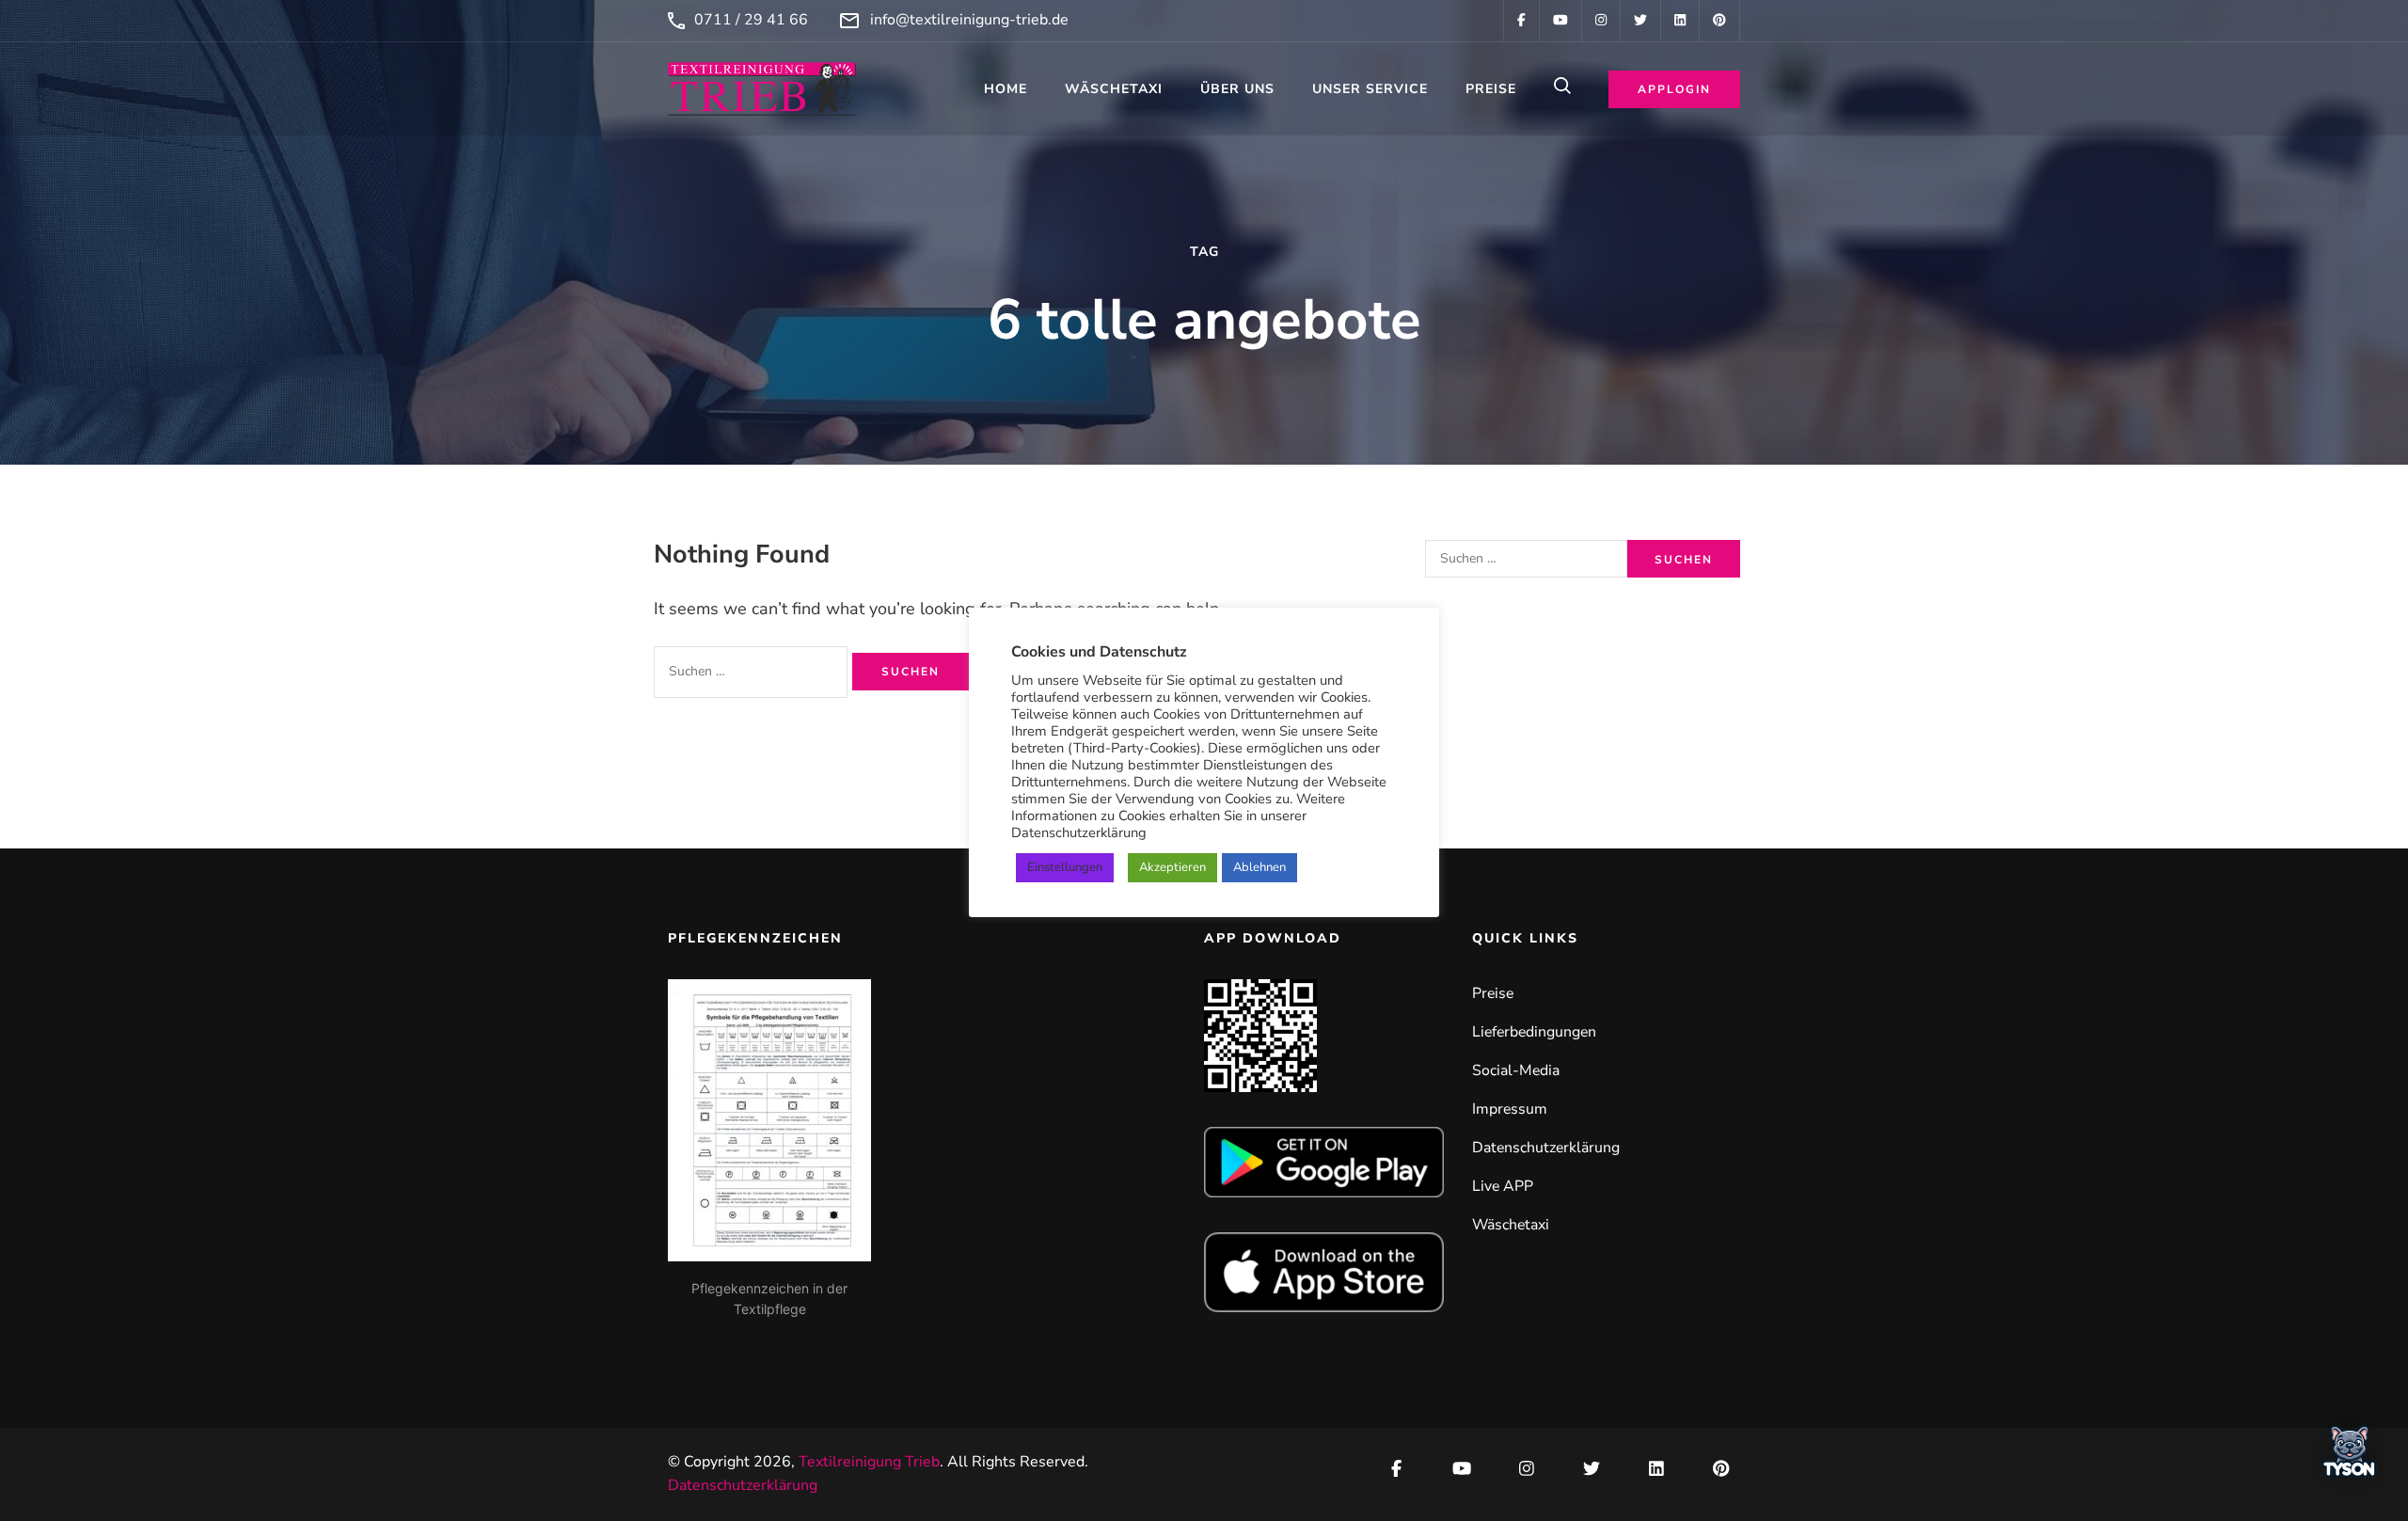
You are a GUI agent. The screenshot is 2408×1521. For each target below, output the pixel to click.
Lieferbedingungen (1534, 1032)
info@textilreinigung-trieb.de (969, 20)
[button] (2350, 1457)
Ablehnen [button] (1259, 867)
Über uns (1237, 89)
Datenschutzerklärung (1546, 1148)
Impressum (1510, 1109)
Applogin (1674, 89)
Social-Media (1516, 1070)
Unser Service (1370, 89)
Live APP (1503, 1186)
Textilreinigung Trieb (869, 1462)
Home (1006, 89)
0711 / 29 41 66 (751, 20)
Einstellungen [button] (1065, 867)
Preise (1491, 89)
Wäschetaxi (1114, 89)
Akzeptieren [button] (1172, 867)
